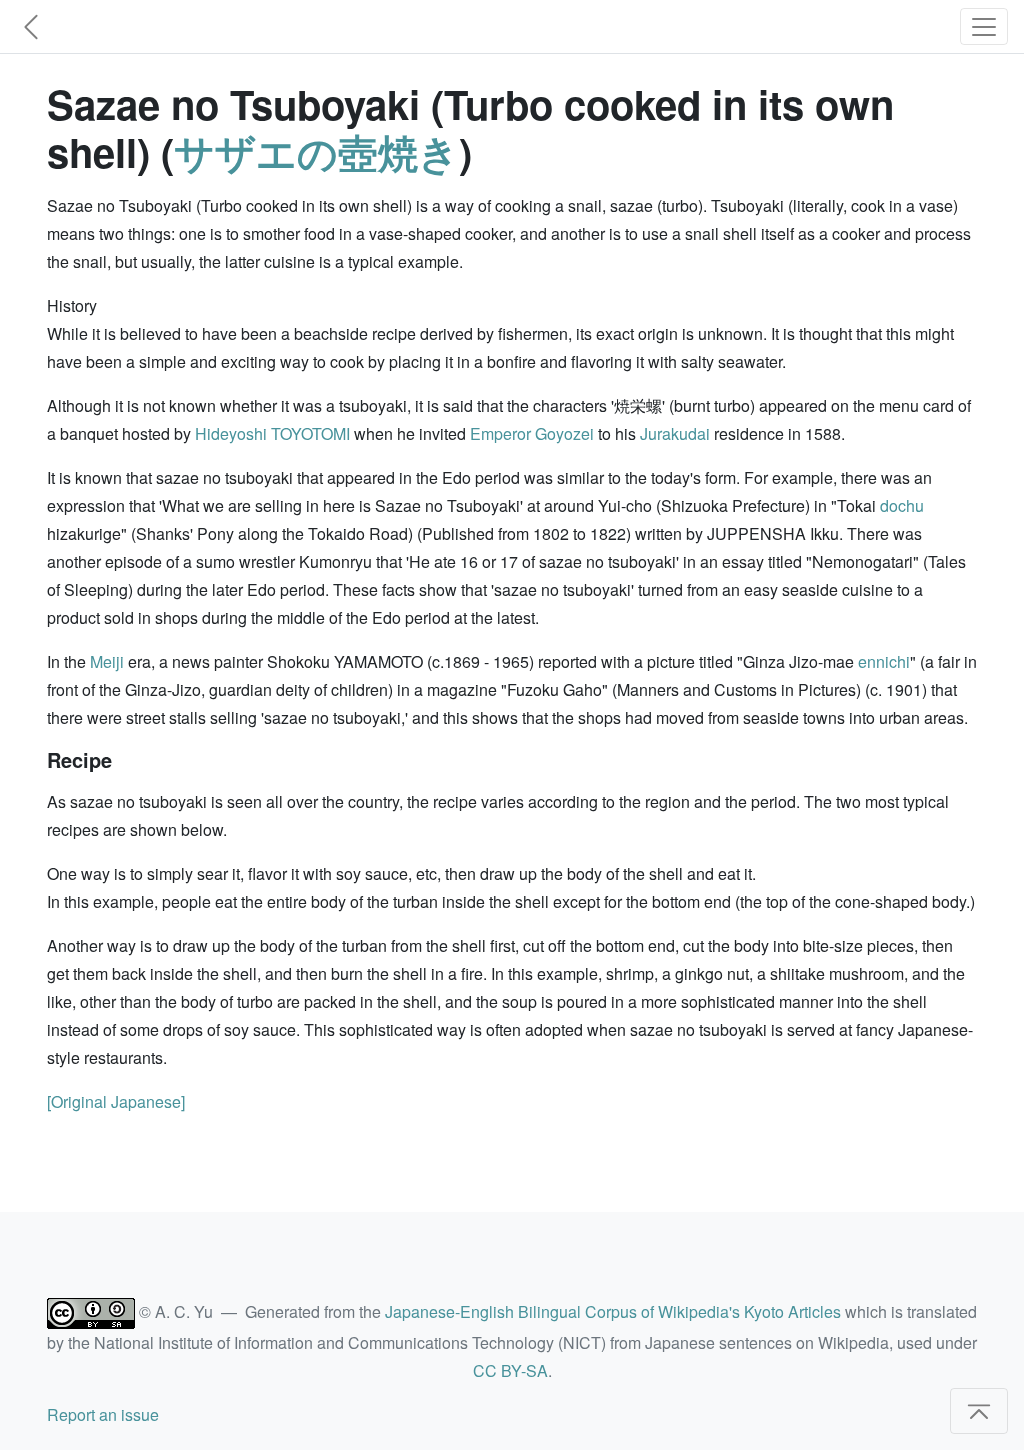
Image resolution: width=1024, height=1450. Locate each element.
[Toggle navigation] (984, 26)
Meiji (107, 661)
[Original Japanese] (116, 1101)
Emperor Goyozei (532, 433)
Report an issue (103, 1414)
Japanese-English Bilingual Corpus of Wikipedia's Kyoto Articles (613, 1311)
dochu (902, 505)
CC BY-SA (510, 1370)
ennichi (884, 661)
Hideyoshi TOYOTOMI (272, 433)
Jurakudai (675, 433)
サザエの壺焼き (316, 151)
